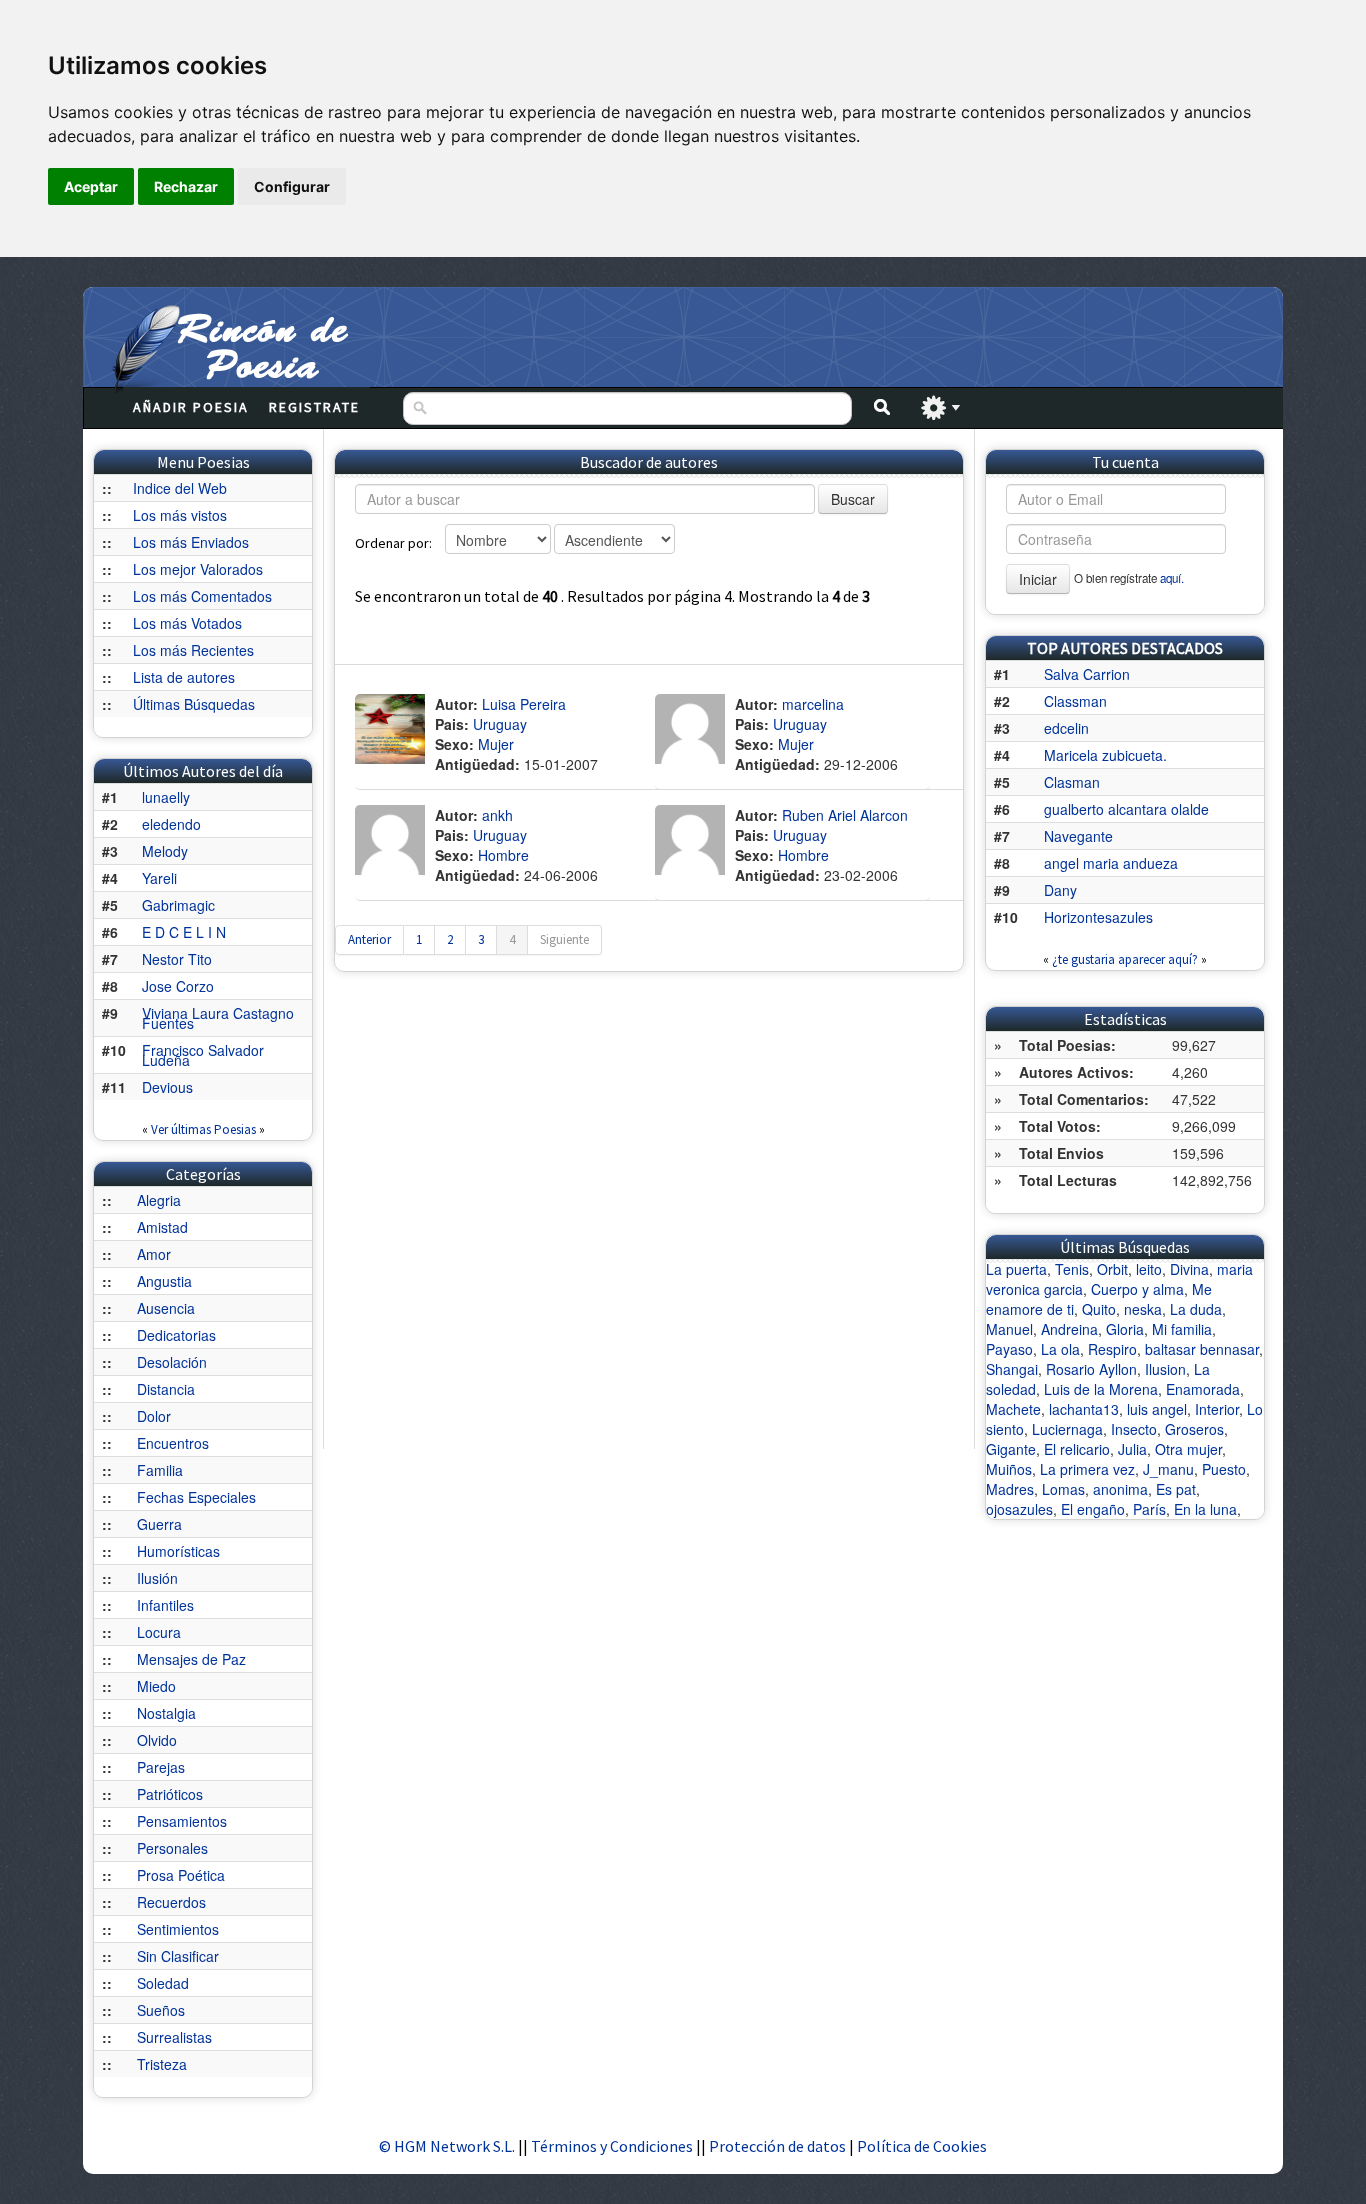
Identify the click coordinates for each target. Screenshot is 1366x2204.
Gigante (1011, 1449)
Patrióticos (170, 1794)
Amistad (162, 1227)
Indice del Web (180, 488)
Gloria (1125, 1329)
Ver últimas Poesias (203, 1129)
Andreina (1069, 1329)
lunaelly (166, 797)
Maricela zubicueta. (1105, 755)
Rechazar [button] (186, 186)
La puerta (1016, 1269)
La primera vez (1087, 1469)
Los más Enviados (191, 542)
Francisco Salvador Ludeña (203, 1055)
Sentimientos (178, 1929)
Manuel (1009, 1329)
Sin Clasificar (178, 1956)
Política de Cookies (922, 2146)
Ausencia (166, 1308)
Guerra (159, 1524)
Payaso (1009, 1349)
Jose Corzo (178, 986)
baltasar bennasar (1202, 1349)
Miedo (156, 1686)
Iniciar (1038, 579)
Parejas (161, 1767)
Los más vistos (180, 515)
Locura (159, 1632)
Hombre (503, 855)
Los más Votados (187, 623)
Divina (1189, 1269)
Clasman (1072, 782)
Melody (165, 851)
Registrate (314, 407)
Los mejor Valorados (198, 569)
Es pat (1176, 1489)
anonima (1120, 1489)
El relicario (1077, 1449)
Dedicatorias (176, 1335)
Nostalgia (166, 1713)
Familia (160, 1470)
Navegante (1078, 836)
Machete (1013, 1409)
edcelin (1066, 728)
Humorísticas (178, 1551)
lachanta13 (1084, 1409)
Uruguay (500, 724)
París (1149, 1509)
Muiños (1009, 1469)
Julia (1132, 1449)
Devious (167, 1087)
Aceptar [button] (91, 186)
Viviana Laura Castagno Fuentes (218, 1018)
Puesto (1224, 1469)
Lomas (1063, 1489)
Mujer (496, 744)
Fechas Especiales (196, 1497)
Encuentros (173, 1443)
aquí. (1172, 578)
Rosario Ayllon (1091, 1369)
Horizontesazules (1098, 917)
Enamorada (1203, 1389)
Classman (1075, 701)
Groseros (1194, 1429)
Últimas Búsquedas (194, 704)
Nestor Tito (177, 959)
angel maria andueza (1111, 863)
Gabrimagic (178, 905)
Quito (1099, 1309)
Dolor (154, 1416)
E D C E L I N (184, 932)
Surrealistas (174, 2037)
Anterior (369, 939)
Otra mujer (1188, 1449)
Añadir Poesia (191, 407)
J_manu (1168, 1469)
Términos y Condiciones (612, 2146)
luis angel (1157, 1409)
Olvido (157, 1740)
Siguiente (564, 939)
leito (1149, 1269)
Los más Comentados (202, 596)
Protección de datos (779, 2146)
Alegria (159, 1200)
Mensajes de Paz (191, 1659)
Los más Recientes (193, 650)
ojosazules (1019, 1509)
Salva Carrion (1087, 674)
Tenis (1072, 1269)
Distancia (166, 1389)
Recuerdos (171, 1902)
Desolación (172, 1362)
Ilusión (157, 1578)
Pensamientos (182, 1821)
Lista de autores (184, 677)
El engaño (1093, 1509)
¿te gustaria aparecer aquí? (1125, 959)
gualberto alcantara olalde (1126, 809)
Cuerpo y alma (1137, 1289)
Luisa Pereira (524, 704)
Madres (1010, 1489)
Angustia (164, 1281)
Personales (172, 1848)
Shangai (1012, 1369)
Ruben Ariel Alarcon (845, 815)
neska (1143, 1309)
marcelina (813, 704)
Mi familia (1182, 1329)
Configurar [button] (292, 186)
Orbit (1112, 1269)
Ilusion (1165, 1369)
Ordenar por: (393, 543)
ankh (497, 815)
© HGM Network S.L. (447, 2146)
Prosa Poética (181, 1875)
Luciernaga (1067, 1429)
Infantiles (165, 1605)
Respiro (1112, 1349)
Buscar (853, 499)
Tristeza (162, 2064)
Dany (1060, 890)
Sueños (161, 2010)
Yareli (159, 878)
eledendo (171, 824)
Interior (1217, 1409)
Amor (154, 1254)
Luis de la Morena (1101, 1389)
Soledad (163, 1983)
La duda (1196, 1309)
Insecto (1134, 1429)
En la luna (1205, 1509)
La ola (1060, 1349)
